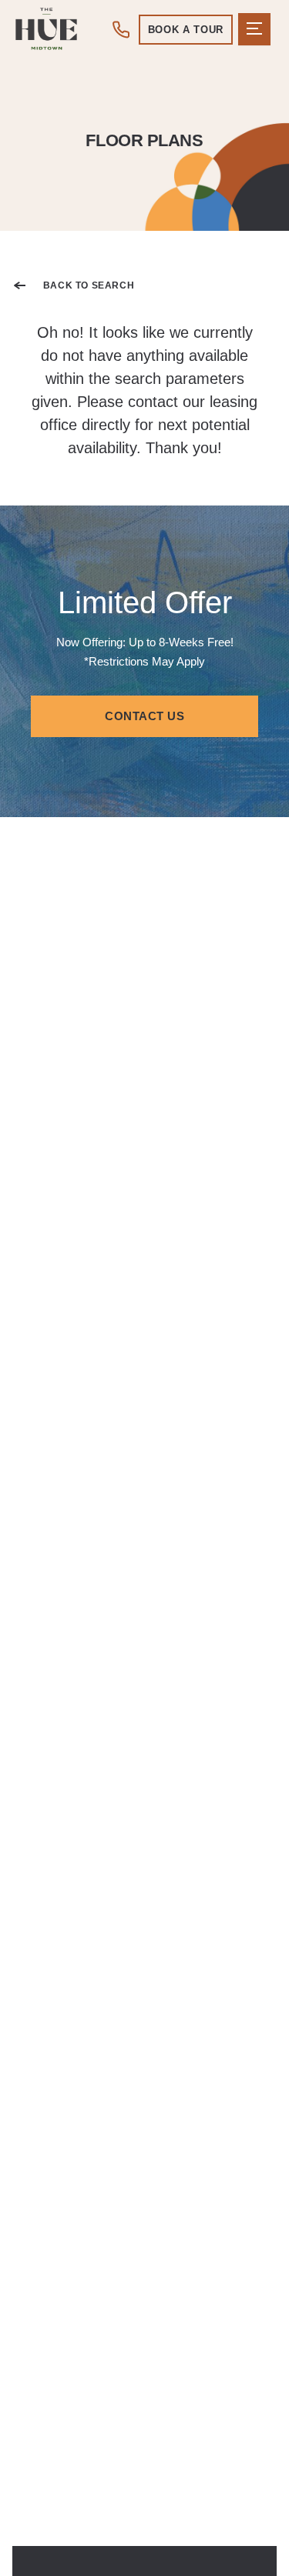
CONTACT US (144, 716)
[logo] (46, 29)
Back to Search (89, 285)
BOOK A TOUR (186, 30)
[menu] (254, 29)
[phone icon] (123, 29)
